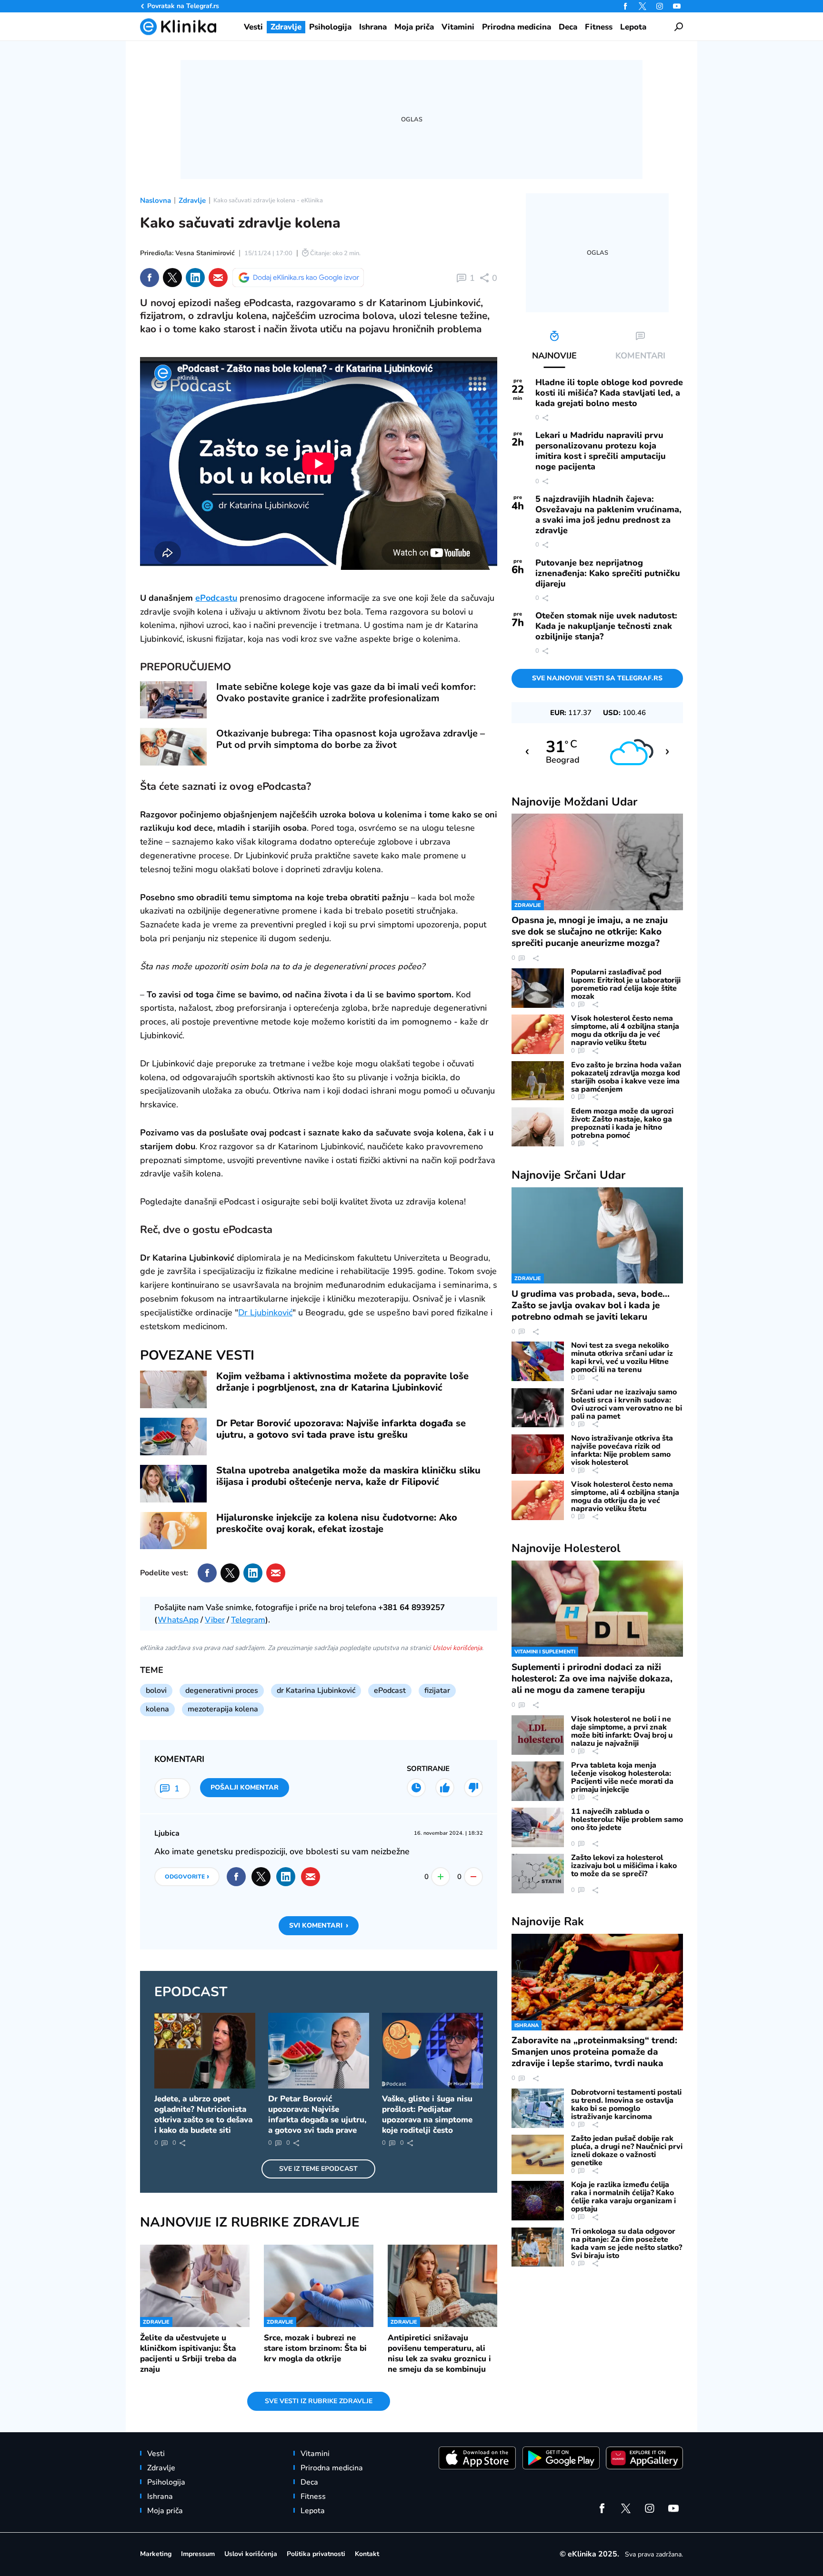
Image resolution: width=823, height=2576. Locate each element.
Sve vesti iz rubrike (319, 2401)
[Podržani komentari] (445, 1788)
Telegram (248, 1620)
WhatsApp (178, 1620)
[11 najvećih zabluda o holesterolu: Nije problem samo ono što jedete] (538, 1827)
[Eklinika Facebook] (625, 6)
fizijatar (437, 1691)
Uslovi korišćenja (457, 1648)
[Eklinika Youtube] (677, 6)
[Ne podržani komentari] (473, 1788)
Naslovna (156, 200)
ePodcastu (216, 598)
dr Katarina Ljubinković (316, 1691)
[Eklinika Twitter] (642, 6)
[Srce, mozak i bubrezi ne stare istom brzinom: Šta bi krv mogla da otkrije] (319, 2286)
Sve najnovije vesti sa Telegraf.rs (597, 678)
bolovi (156, 1691)
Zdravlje (192, 200)
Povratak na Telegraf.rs (183, 6)
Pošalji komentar (245, 1787)
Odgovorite (187, 1876)
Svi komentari (319, 1925)
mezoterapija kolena (223, 1709)
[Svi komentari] (416, 1788)
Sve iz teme (318, 2169)
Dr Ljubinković (265, 1313)
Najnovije (574, 802)
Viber (215, 1620)
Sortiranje (428, 1769)
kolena (157, 1709)
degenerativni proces (222, 1691)
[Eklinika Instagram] (660, 6)
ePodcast (390, 1691)
